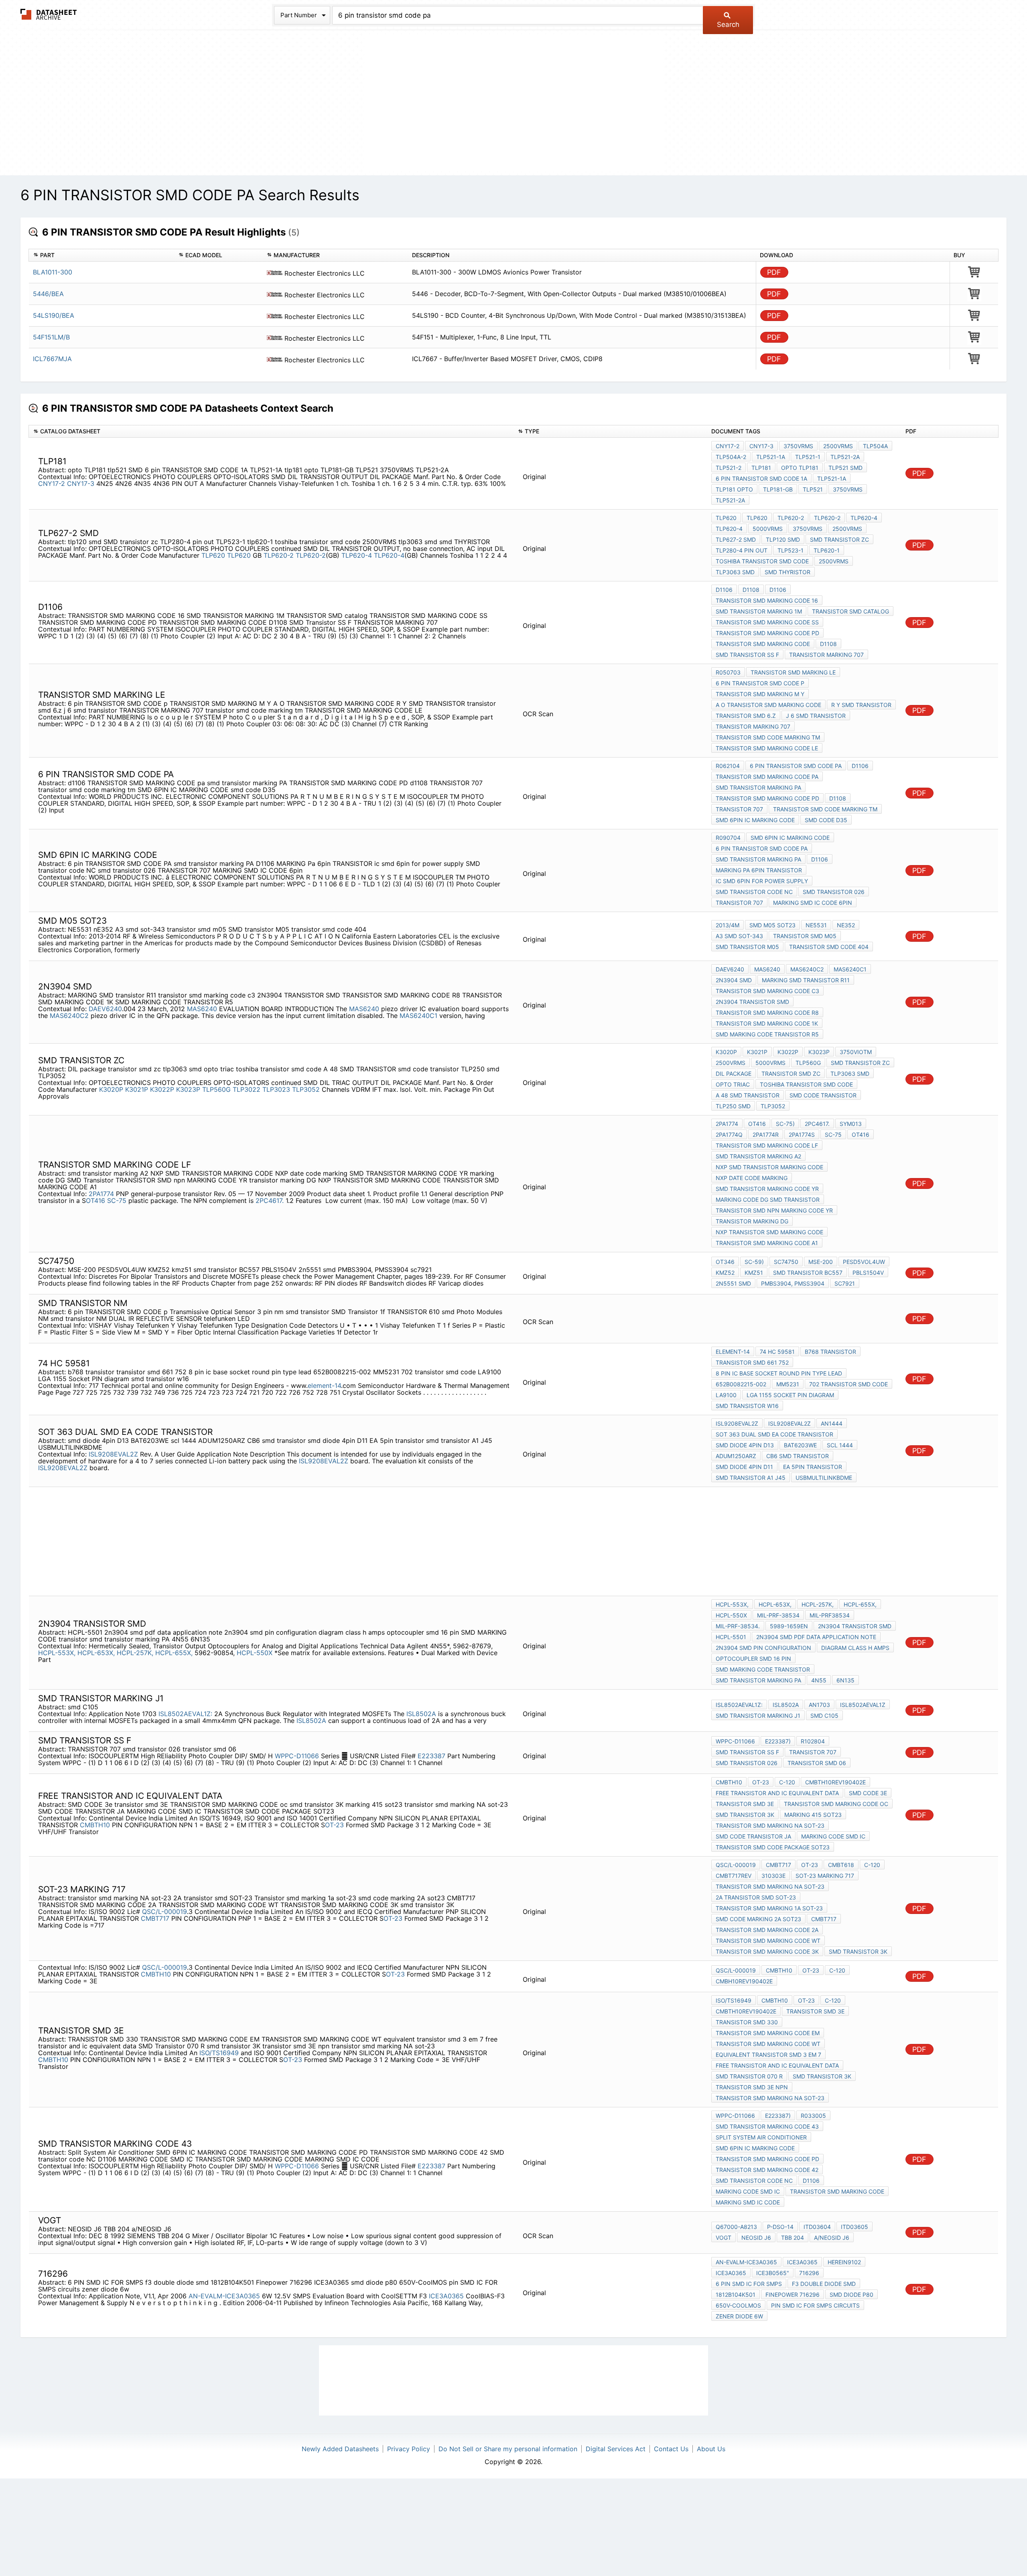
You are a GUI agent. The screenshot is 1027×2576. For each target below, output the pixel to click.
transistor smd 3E (745, 1804)
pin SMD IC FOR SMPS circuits (815, 2305)
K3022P (162, 1089)
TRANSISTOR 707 (739, 809)
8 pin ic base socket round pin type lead (779, 1373)
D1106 (724, 590)
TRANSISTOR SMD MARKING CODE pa (767, 777)
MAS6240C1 (418, 1016)
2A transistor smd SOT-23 (756, 1897)
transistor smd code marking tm (768, 737)
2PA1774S (802, 1135)
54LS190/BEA (54, 315)
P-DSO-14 (780, 2227)
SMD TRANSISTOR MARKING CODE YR (767, 1189)
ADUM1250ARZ (736, 1456)
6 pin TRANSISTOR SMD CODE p (760, 683)
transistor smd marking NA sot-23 (770, 1825)
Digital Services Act (616, 2449)
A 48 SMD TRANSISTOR (748, 1095)
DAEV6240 (105, 1009)
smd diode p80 (851, 2295)
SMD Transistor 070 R (749, 2076)
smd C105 (824, 1716)
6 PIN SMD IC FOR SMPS (749, 2284)
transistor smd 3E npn (752, 2087)
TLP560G (216, 1089)
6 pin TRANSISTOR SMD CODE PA (796, 766)
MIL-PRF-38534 (778, 1615)
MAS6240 (202, 1009)
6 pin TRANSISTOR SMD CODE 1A (761, 478)
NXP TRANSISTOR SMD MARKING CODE (769, 1232)
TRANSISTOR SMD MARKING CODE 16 (767, 600)
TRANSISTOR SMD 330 (747, 2022)
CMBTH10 (95, 1825)
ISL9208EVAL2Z (114, 1454)
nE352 (846, 925)
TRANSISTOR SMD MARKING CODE (763, 644)
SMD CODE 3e (868, 1793)
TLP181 (761, 468)
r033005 (813, 2116)
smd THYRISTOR (788, 572)
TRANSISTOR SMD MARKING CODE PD (767, 633)
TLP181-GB (778, 489)
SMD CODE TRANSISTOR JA (753, 1836)
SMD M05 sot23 (772, 925)
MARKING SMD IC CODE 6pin (813, 903)
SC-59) (754, 1262)
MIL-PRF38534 (830, 1615)
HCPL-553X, (57, 1653)
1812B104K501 (736, 2295)
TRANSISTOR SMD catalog (850, 611)
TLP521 (813, 489)
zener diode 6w (739, 2316)
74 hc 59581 (777, 1352)
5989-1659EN (789, 1626)
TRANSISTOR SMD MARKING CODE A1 (767, 1243)
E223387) (778, 1741)
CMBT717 (155, 1918)
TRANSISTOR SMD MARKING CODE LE (767, 748)
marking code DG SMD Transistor (768, 1200)
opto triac (733, 1084)
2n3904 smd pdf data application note (816, 1637)
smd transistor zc (860, 1063)
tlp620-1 (827, 550)
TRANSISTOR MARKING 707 (826, 655)
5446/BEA (48, 294)
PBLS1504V (868, 1273)
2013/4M (728, 925)
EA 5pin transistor (813, 1467)
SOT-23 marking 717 (825, 1876)
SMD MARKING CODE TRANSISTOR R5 (767, 1034)
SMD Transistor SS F (747, 655)
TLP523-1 (791, 550)
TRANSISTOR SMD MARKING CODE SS (767, 622)
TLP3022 (247, 1089)
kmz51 (754, 1273)
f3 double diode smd (824, 2284)
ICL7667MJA (52, 359)
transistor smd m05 (805, 936)
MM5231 (788, 1384)
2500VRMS (838, 446)
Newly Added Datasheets (340, 2449)
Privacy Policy (409, 2449)
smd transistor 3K (745, 1815)
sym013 (851, 1124)
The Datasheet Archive (49, 14)
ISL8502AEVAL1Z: (185, 1714)
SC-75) (785, 1124)
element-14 (324, 1386)
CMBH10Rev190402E (744, 1981)
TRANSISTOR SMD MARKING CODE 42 (767, 2170)
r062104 (728, 766)
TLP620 (213, 555)
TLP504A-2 (731, 457)
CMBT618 (841, 1865)
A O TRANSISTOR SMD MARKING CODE (768, 705)
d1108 (838, 798)
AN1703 (819, 1705)
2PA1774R (766, 1135)
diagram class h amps (855, 1648)
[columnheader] (101, 255)
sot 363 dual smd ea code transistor (774, 1434)
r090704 (728, 838)
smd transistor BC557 (808, 1273)
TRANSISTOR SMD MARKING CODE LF (767, 1145)
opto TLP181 (800, 468)
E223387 (432, 1756)
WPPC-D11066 (297, 1756)
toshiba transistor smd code (762, 561)
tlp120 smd (783, 539)
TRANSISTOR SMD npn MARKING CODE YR (774, 1210)
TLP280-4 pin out (742, 550)
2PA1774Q (729, 1135)
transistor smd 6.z (746, 716)
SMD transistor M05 (747, 947)
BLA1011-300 (53, 272)
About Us (711, 2449)
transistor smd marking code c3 (767, 991)
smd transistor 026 (834, 892)
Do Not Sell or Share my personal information (508, 2449)
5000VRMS (768, 529)
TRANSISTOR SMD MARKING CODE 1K (767, 1023)
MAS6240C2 (69, 1016)
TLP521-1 (808, 457)
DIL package (734, 1074)
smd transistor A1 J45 (751, 1478)
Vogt (724, 2238)
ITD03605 (854, 2227)
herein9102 (844, 2262)
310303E (773, 1876)
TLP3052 (306, 1089)
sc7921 (845, 1283)
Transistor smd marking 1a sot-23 (769, 1908)
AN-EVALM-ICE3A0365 (224, 2296)
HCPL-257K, (135, 1653)
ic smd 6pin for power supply (762, 881)
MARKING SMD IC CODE (748, 2202)
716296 (809, 2273)
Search (728, 24)
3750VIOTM (856, 1052)
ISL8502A (421, 1714)
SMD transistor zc (839, 539)
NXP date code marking (752, 1178)
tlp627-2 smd (736, 539)
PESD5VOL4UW (864, 1262)
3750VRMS (798, 446)
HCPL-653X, (96, 1653)
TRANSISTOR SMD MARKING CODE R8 (767, 1013)
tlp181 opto (734, 489)
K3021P (137, 1089)
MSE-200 (821, 1262)
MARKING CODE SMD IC (833, 1836)
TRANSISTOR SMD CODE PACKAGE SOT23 (773, 1847)
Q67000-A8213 (736, 2227)
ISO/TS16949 (219, 2053)
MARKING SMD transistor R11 (806, 980)
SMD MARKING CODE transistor (763, 1669)
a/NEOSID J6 (832, 2238)
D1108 (751, 590)
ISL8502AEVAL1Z (863, 1705)
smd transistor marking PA (758, 787)
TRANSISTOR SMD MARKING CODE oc (836, 1804)
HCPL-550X (256, 1653)
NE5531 (816, 925)
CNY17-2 (52, 484)
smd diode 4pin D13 (745, 1445)
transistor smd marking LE (793, 672)
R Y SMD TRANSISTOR (861, 705)
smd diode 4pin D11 (744, 1467)
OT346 (725, 1262)
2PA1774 (101, 1194)
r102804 (813, 1741)
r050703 (728, 672)
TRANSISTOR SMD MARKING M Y (760, 694)
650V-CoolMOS (738, 2305)
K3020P (111, 1089)
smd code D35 (826, 820)
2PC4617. (270, 1201)
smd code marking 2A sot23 (758, 1919)
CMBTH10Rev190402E (835, 1782)
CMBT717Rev (734, 1876)
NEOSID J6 (756, 2238)
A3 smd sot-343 (739, 936)
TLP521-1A (771, 457)
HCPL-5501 (731, 1637)
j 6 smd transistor (816, 716)
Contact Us (671, 2449)
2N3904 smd (734, 980)
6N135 (845, 1680)
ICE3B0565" (773, 2273)
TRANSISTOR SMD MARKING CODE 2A (767, 1930)
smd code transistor (823, 1095)
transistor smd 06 (817, 1763)
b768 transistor (830, 1352)
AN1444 (832, 1423)
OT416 (96, 1201)
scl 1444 (840, 1445)
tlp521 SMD (845, 468)
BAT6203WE (800, 1445)
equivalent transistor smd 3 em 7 (768, 2055)
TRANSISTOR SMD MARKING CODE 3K (767, 1951)
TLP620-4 (357, 555)
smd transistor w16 (747, 1406)
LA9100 (726, 1395)
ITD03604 (817, 2227)
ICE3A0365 (447, 2296)
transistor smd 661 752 (752, 1362)
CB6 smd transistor (798, 1456)
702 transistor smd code (848, 1384)
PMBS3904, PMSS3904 (793, 1283)
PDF (774, 272)
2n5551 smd (733, 1283)
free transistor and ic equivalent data (777, 1793)
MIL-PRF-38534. (738, 1626)
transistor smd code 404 (829, 947)
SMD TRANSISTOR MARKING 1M (759, 611)
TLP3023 (276, 1089)
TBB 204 (793, 2238)
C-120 (787, 1782)
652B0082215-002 (741, 1384)
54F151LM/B (51, 337)
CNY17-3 (81, 484)
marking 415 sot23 (813, 1815)
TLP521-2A (845, 457)
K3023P (188, 1089)
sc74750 (786, 1262)
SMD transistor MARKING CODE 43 (767, 2126)
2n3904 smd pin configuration (763, 1648)
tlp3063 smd (735, 572)
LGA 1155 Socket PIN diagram (790, 1395)
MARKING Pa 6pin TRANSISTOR (759, 870)
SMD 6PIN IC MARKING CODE (755, 820)
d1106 (778, 590)
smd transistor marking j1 (758, 1716)
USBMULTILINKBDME (824, 1478)
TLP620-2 (279, 555)
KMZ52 (725, 1273)
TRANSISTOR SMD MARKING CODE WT (768, 1941)
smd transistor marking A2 (758, 1156)
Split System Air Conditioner (761, 2137)
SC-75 (118, 1201)
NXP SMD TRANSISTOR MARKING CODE (769, 1167)
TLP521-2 (729, 468)
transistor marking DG (752, 1221)
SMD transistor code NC (754, 892)
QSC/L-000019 (164, 1912)
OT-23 (334, 1825)
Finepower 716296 (793, 2295)
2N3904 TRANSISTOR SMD (752, 1002)
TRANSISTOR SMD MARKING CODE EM (768, 2033)
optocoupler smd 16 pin (753, 1659)
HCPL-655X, (174, 1653)
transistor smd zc (791, 1074)
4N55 (819, 1680)
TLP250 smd (733, 1106)
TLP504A (875, 446)
